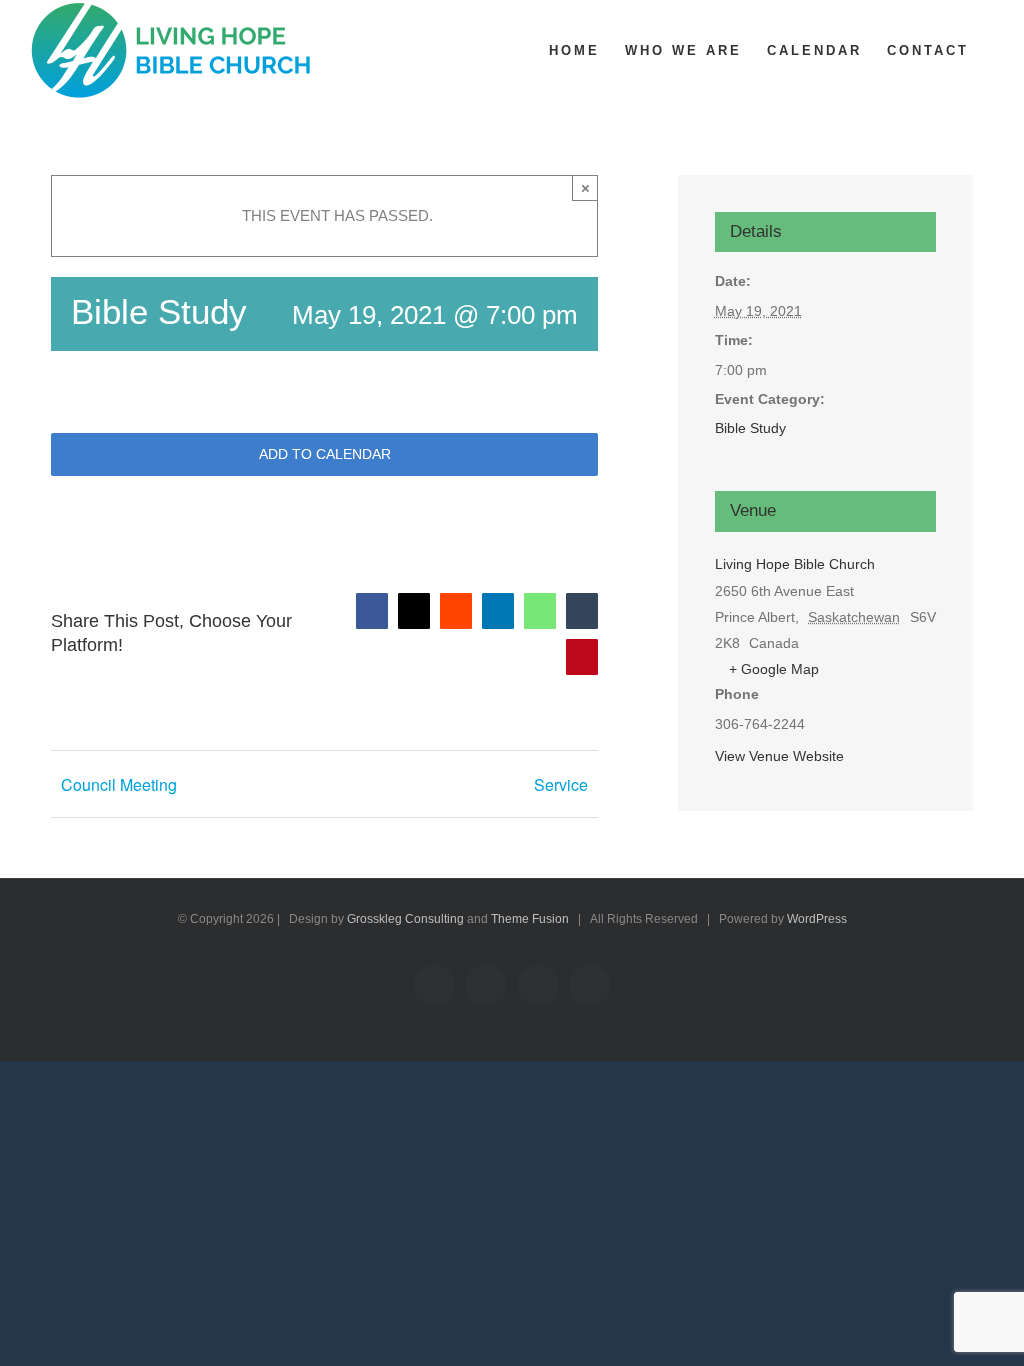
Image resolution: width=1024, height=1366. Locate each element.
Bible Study (750, 428)
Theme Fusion (530, 919)
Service (561, 784)
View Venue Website (779, 756)
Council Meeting (119, 784)
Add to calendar (325, 454)
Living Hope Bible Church (795, 564)
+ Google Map (774, 669)
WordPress (817, 919)
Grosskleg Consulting (405, 919)
